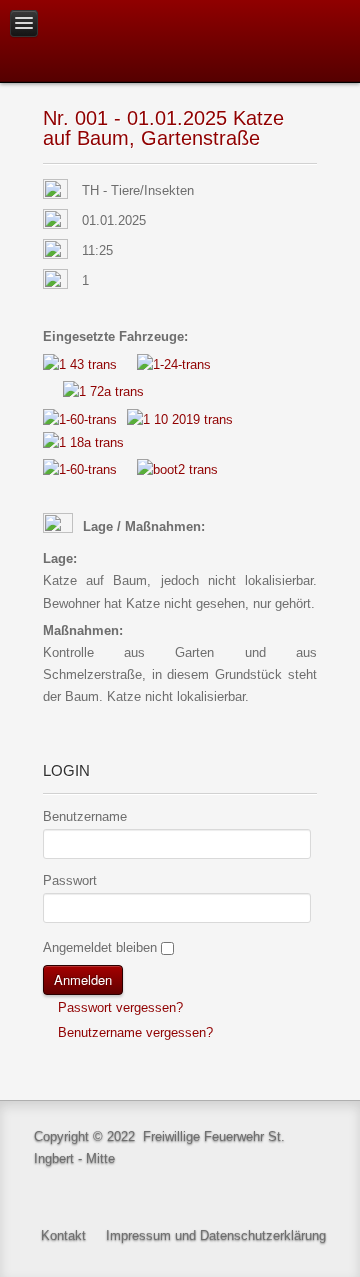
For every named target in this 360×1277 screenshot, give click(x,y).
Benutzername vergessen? (133, 1032)
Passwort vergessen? (118, 1007)
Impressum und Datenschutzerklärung (216, 1235)
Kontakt (63, 1235)
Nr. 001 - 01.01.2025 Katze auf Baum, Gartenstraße (163, 128)
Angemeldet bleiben (100, 947)
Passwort (70, 880)
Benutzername (85, 816)
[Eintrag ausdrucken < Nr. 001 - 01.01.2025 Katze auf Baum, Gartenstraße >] (311, 191)
